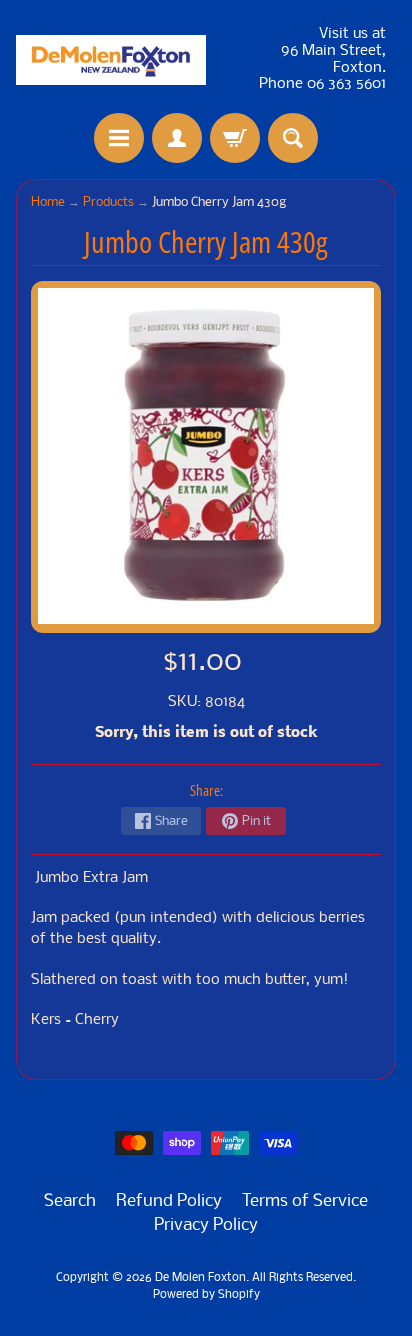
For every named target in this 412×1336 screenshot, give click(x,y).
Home (48, 202)
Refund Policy (169, 1201)
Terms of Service (305, 1201)
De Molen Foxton (200, 1278)
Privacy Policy (206, 1225)
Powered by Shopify (206, 1295)
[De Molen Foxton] (111, 60)
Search (70, 1201)
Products (108, 202)
